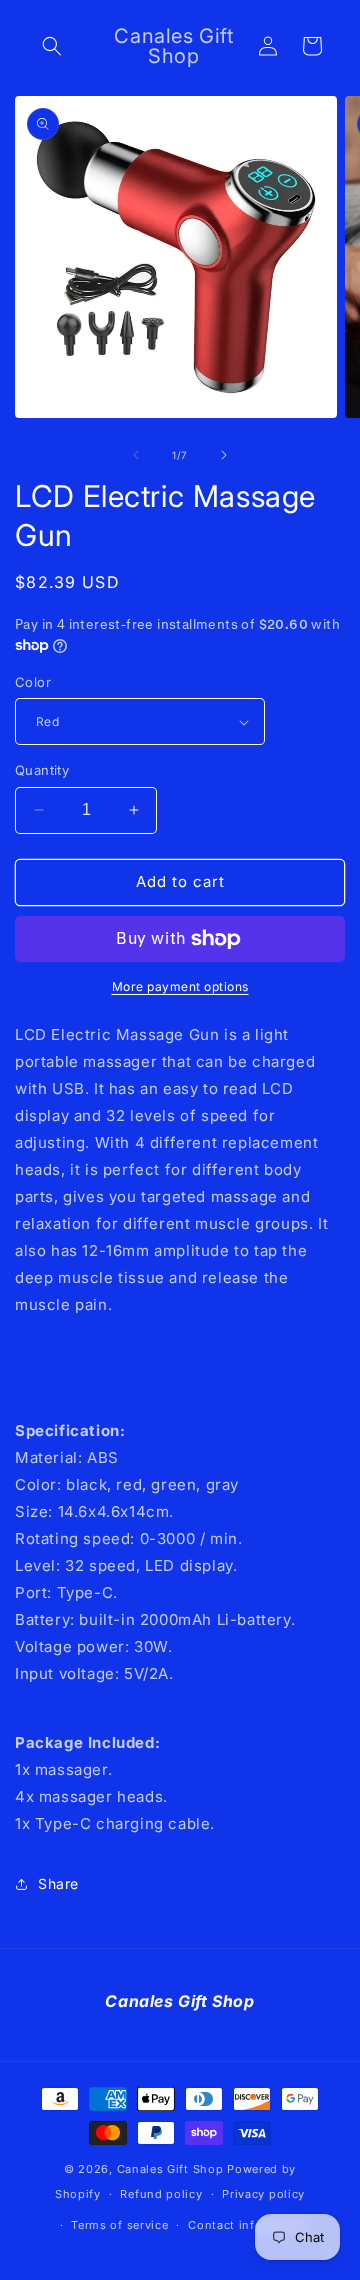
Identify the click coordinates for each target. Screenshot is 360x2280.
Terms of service (119, 2225)
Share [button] (58, 1883)
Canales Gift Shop (170, 2169)
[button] (52, 46)
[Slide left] (136, 455)
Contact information (248, 2225)
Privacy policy (263, 2194)
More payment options (180, 986)
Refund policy (161, 2194)
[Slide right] (224, 455)
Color (33, 682)
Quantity (42, 770)
